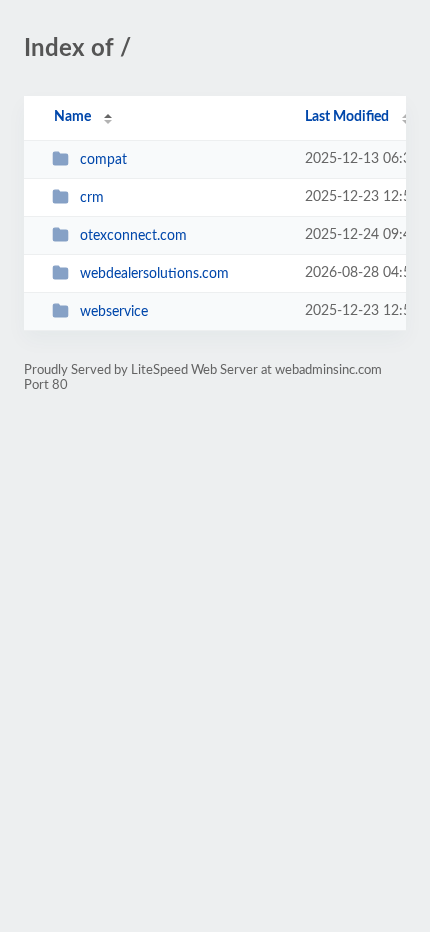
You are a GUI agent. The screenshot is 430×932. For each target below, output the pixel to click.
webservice (114, 312)
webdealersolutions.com (154, 274)
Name (72, 117)
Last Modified (347, 117)
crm (92, 198)
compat (103, 160)
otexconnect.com (133, 236)
